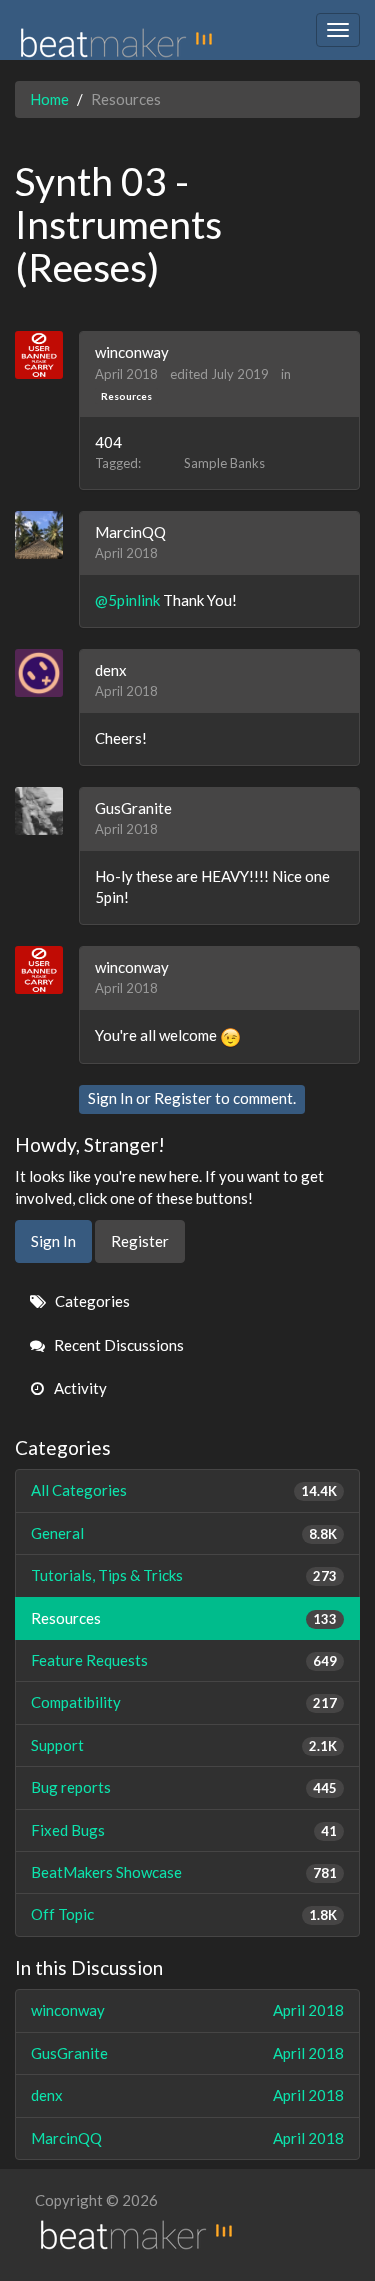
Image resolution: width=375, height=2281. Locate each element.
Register (183, 1098)
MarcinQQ (130, 532)
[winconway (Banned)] (46, 355)
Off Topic (184, 1914)
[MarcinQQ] (46, 535)
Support (184, 1745)
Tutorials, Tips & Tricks (184, 1575)
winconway (132, 352)
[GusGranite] (46, 811)
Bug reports (184, 1787)
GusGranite (133, 808)
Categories (91, 1301)
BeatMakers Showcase (184, 1872)
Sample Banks (224, 463)
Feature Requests (184, 1660)
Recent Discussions (117, 1345)
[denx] (46, 673)
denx (111, 670)
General (184, 1533)
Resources (126, 396)
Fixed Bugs (184, 1830)
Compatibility (184, 1702)
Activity (79, 1388)
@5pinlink (127, 600)
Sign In (110, 1098)
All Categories (184, 1490)
